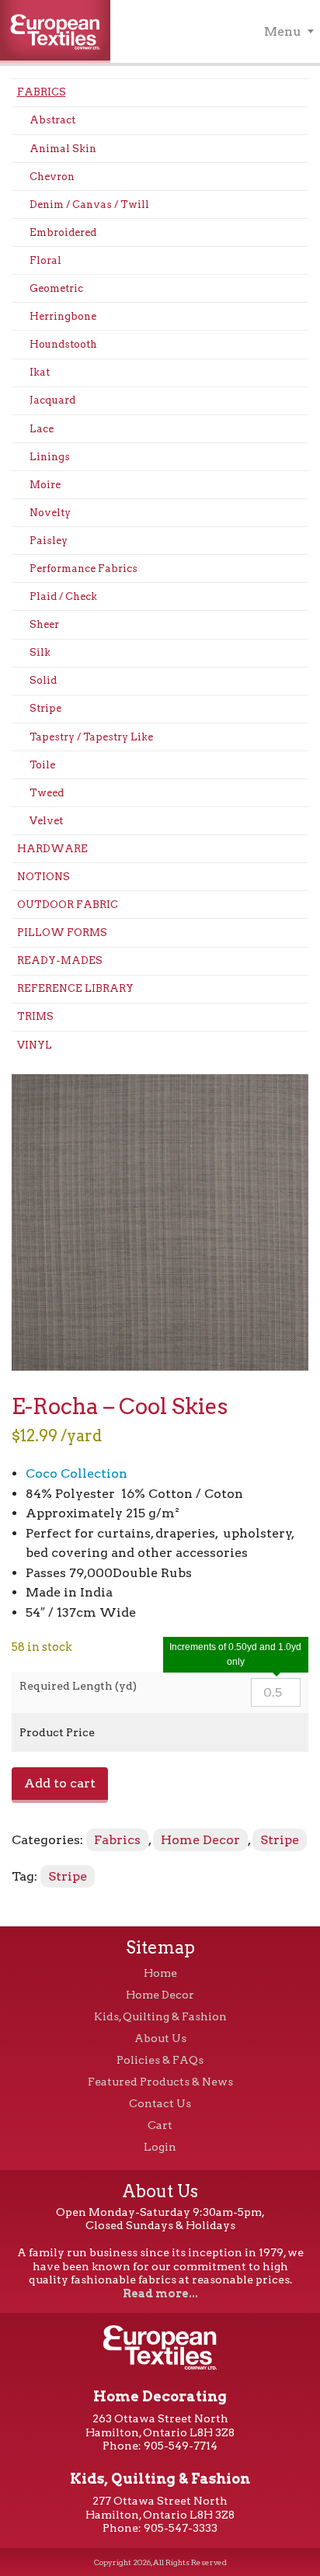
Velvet (46, 821)
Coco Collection (77, 1473)
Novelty (50, 513)
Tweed (47, 793)
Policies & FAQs (160, 2060)
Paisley (49, 541)
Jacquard (52, 400)
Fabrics (42, 92)
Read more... (160, 2293)
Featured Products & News (160, 2082)
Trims (35, 1016)
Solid (43, 680)
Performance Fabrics (83, 569)
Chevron (52, 177)
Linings (50, 457)
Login (160, 2147)
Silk (40, 652)
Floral (45, 260)
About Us (160, 2038)
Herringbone (63, 316)
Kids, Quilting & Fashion (160, 2016)
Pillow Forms (62, 933)
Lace (42, 429)
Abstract (52, 120)
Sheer (44, 624)
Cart (160, 2125)
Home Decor (200, 1840)
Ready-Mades (60, 960)
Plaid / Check (63, 596)
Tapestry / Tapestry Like (91, 737)
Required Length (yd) (78, 1686)
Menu (283, 31)
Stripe (45, 708)
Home (160, 1973)
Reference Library (75, 988)
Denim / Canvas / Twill (89, 205)
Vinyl (35, 1045)
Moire (45, 485)
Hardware (52, 849)
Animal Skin (63, 149)
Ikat (40, 372)
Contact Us (160, 2103)
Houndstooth (63, 344)
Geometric (56, 288)
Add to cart (60, 1783)
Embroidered (63, 232)
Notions (43, 877)
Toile (42, 765)
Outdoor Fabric (68, 905)
